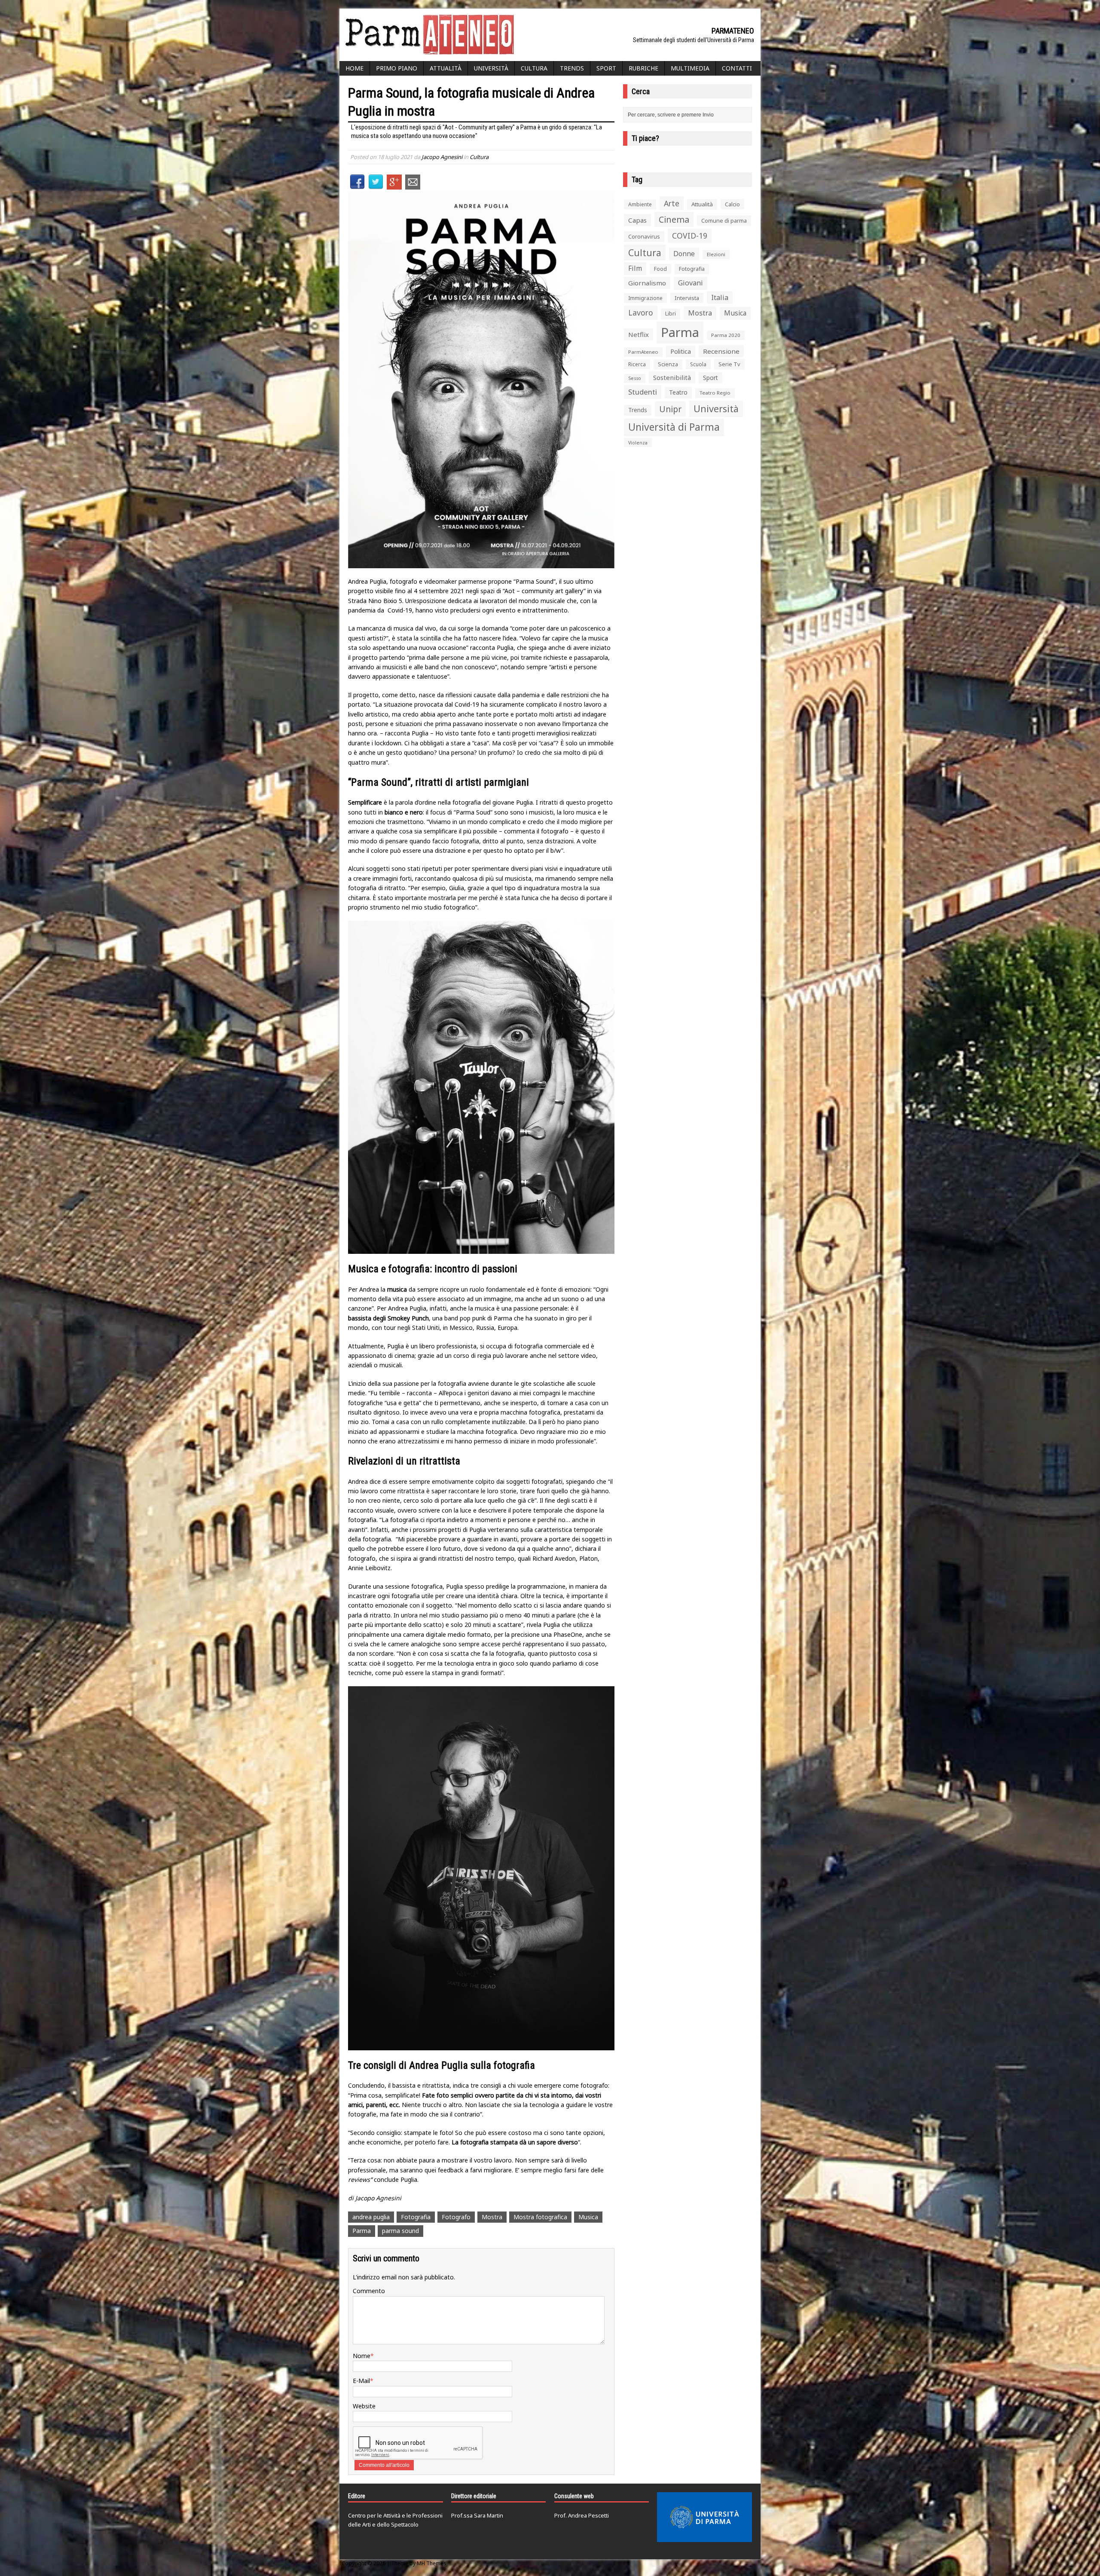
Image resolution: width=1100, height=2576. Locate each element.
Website (364, 2406)
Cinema (674, 219)
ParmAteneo (643, 352)
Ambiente (640, 204)
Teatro (678, 392)
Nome (362, 2356)
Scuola (698, 364)
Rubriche (643, 68)
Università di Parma (674, 427)
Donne (684, 254)
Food (660, 269)
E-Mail (361, 2381)
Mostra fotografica (540, 2217)
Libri (671, 314)
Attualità (446, 68)
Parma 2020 (726, 335)
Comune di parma (724, 221)
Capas (637, 220)
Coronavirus (644, 236)
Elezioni (716, 254)
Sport (606, 68)
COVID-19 (690, 236)
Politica (681, 351)
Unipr (670, 409)
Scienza (668, 364)
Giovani (691, 283)
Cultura (534, 68)
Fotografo (456, 2217)
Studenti (643, 392)
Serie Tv (729, 364)
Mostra (492, 2217)
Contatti (737, 68)
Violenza (638, 443)
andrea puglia (371, 2217)
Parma (362, 2231)
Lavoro (641, 312)
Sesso (635, 378)
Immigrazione (645, 298)
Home (354, 68)
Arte (672, 203)
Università (491, 68)
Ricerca (637, 364)
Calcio (732, 204)
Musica (588, 2217)
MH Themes (432, 2563)
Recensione (721, 351)
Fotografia (416, 2217)
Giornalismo (647, 283)
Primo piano (397, 68)
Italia (720, 297)
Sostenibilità (672, 377)
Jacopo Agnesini (442, 157)
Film (635, 268)
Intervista (687, 298)
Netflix (639, 334)
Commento (369, 2291)
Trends (572, 68)
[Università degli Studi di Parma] (704, 2517)
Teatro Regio (715, 393)
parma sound (400, 2231)
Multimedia (690, 68)
